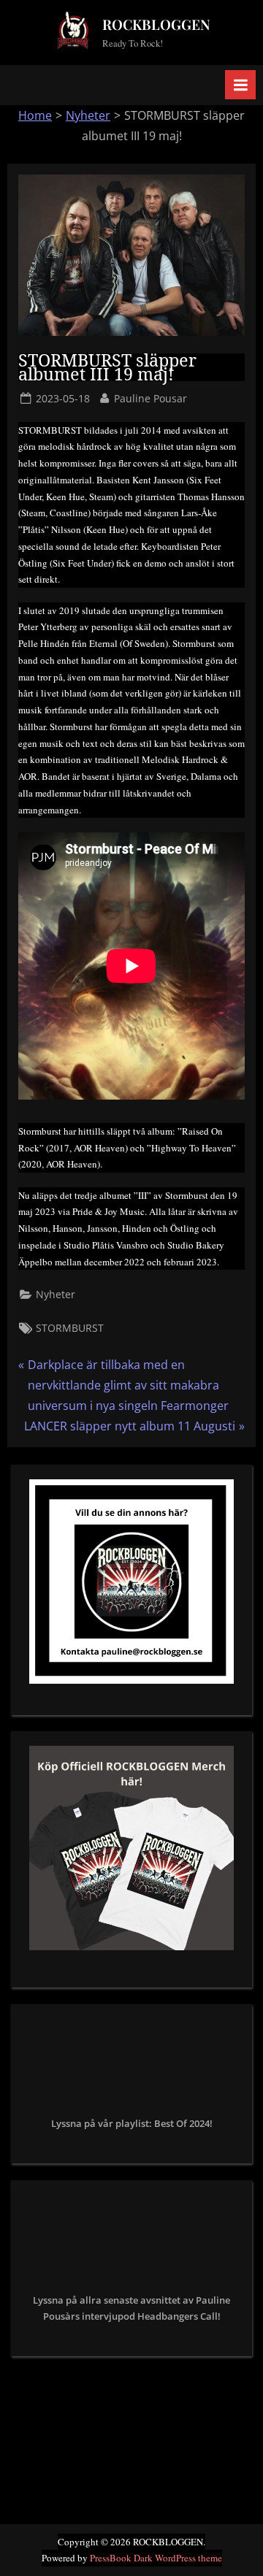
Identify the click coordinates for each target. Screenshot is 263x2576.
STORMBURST (70, 1328)
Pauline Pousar (150, 398)
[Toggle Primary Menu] (240, 85)
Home (35, 115)
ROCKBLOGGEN (156, 24)
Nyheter (88, 115)
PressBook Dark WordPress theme (156, 2558)
